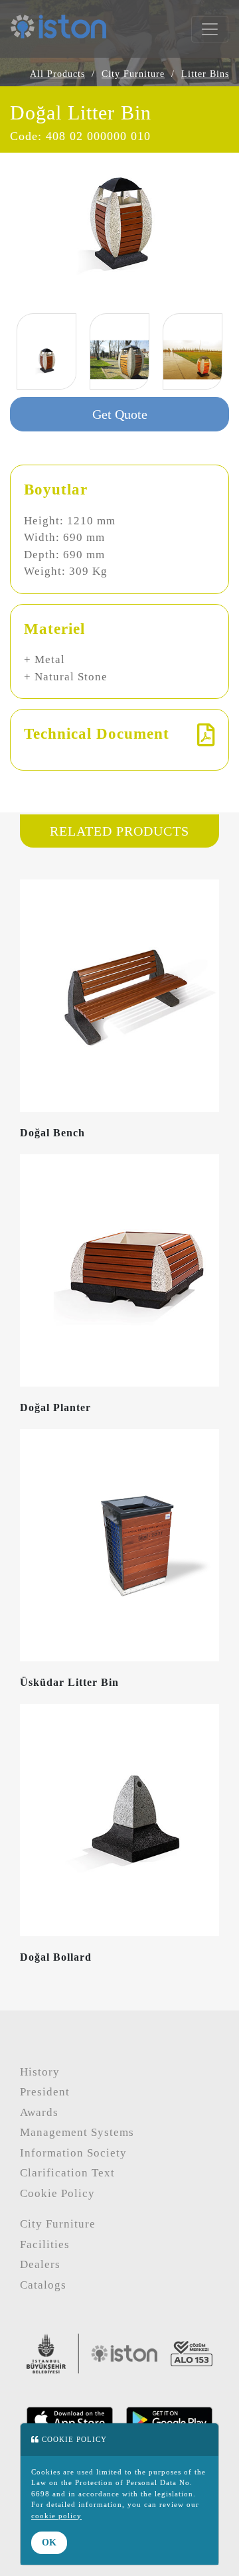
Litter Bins (205, 74)
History (40, 2072)
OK (49, 2542)
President (45, 2092)
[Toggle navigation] (210, 29)
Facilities (45, 2244)
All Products (57, 74)
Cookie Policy (57, 2193)
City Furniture (133, 74)
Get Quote (120, 414)
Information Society (73, 2153)
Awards (39, 2112)
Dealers (40, 2264)
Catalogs (43, 2285)
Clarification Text (67, 2173)
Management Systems (77, 2132)
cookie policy (56, 2516)
